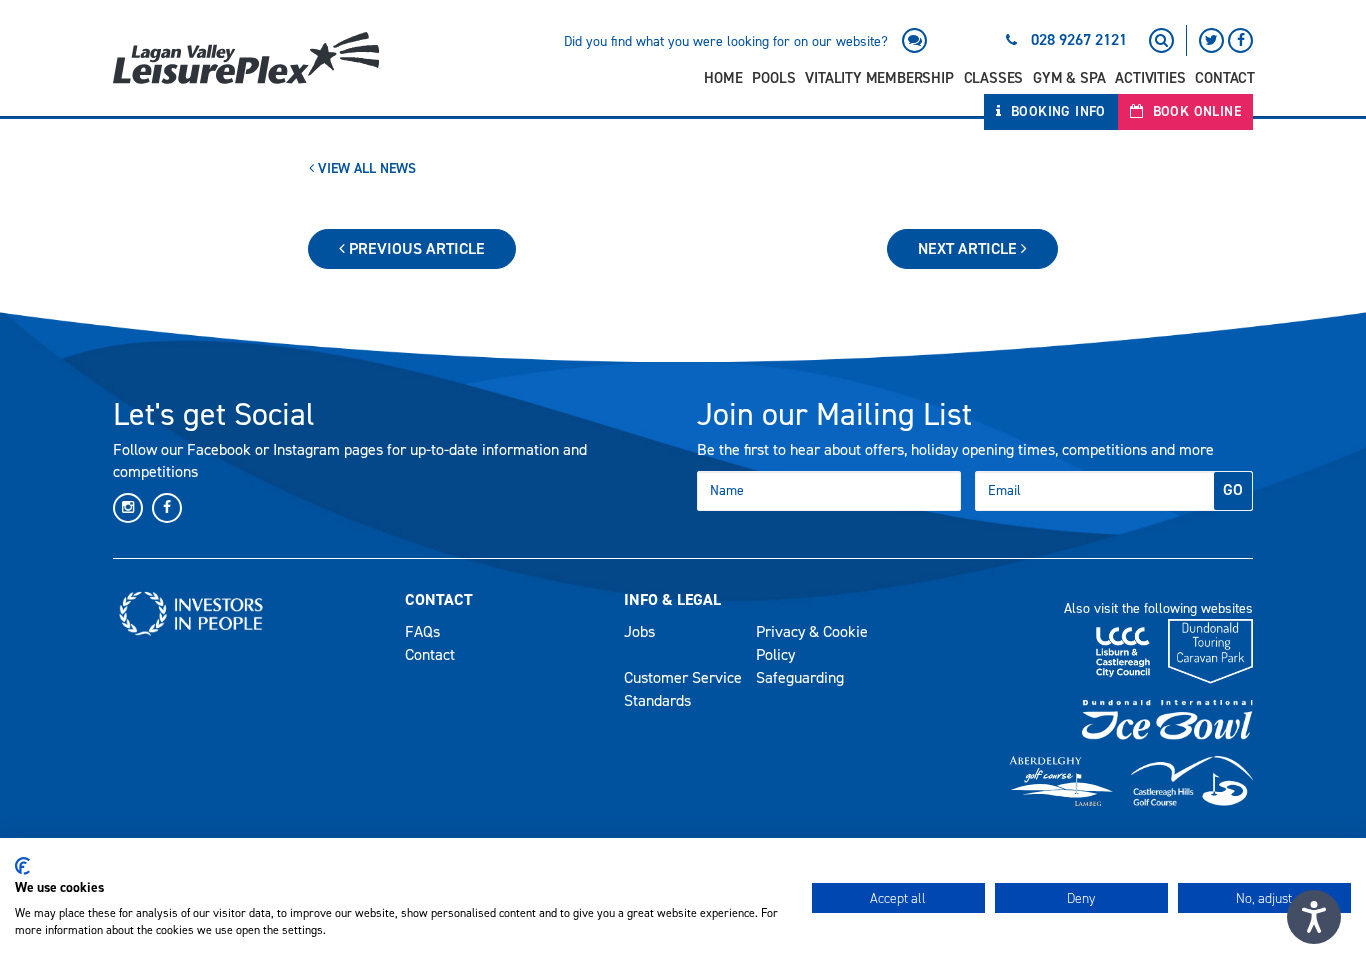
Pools (773, 78)
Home (723, 78)
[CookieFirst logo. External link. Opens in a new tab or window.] (22, 866)
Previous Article (415, 248)
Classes (994, 78)
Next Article (969, 248)
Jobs (639, 631)
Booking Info (1056, 111)
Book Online (1194, 111)
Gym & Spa (1069, 78)
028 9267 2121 (1079, 39)
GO (1233, 489)
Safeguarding (800, 677)
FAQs (422, 631)
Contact (1225, 78)
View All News (365, 168)
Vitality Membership (879, 78)
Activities (1150, 78)
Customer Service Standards (683, 689)
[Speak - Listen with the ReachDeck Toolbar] (1314, 917)
